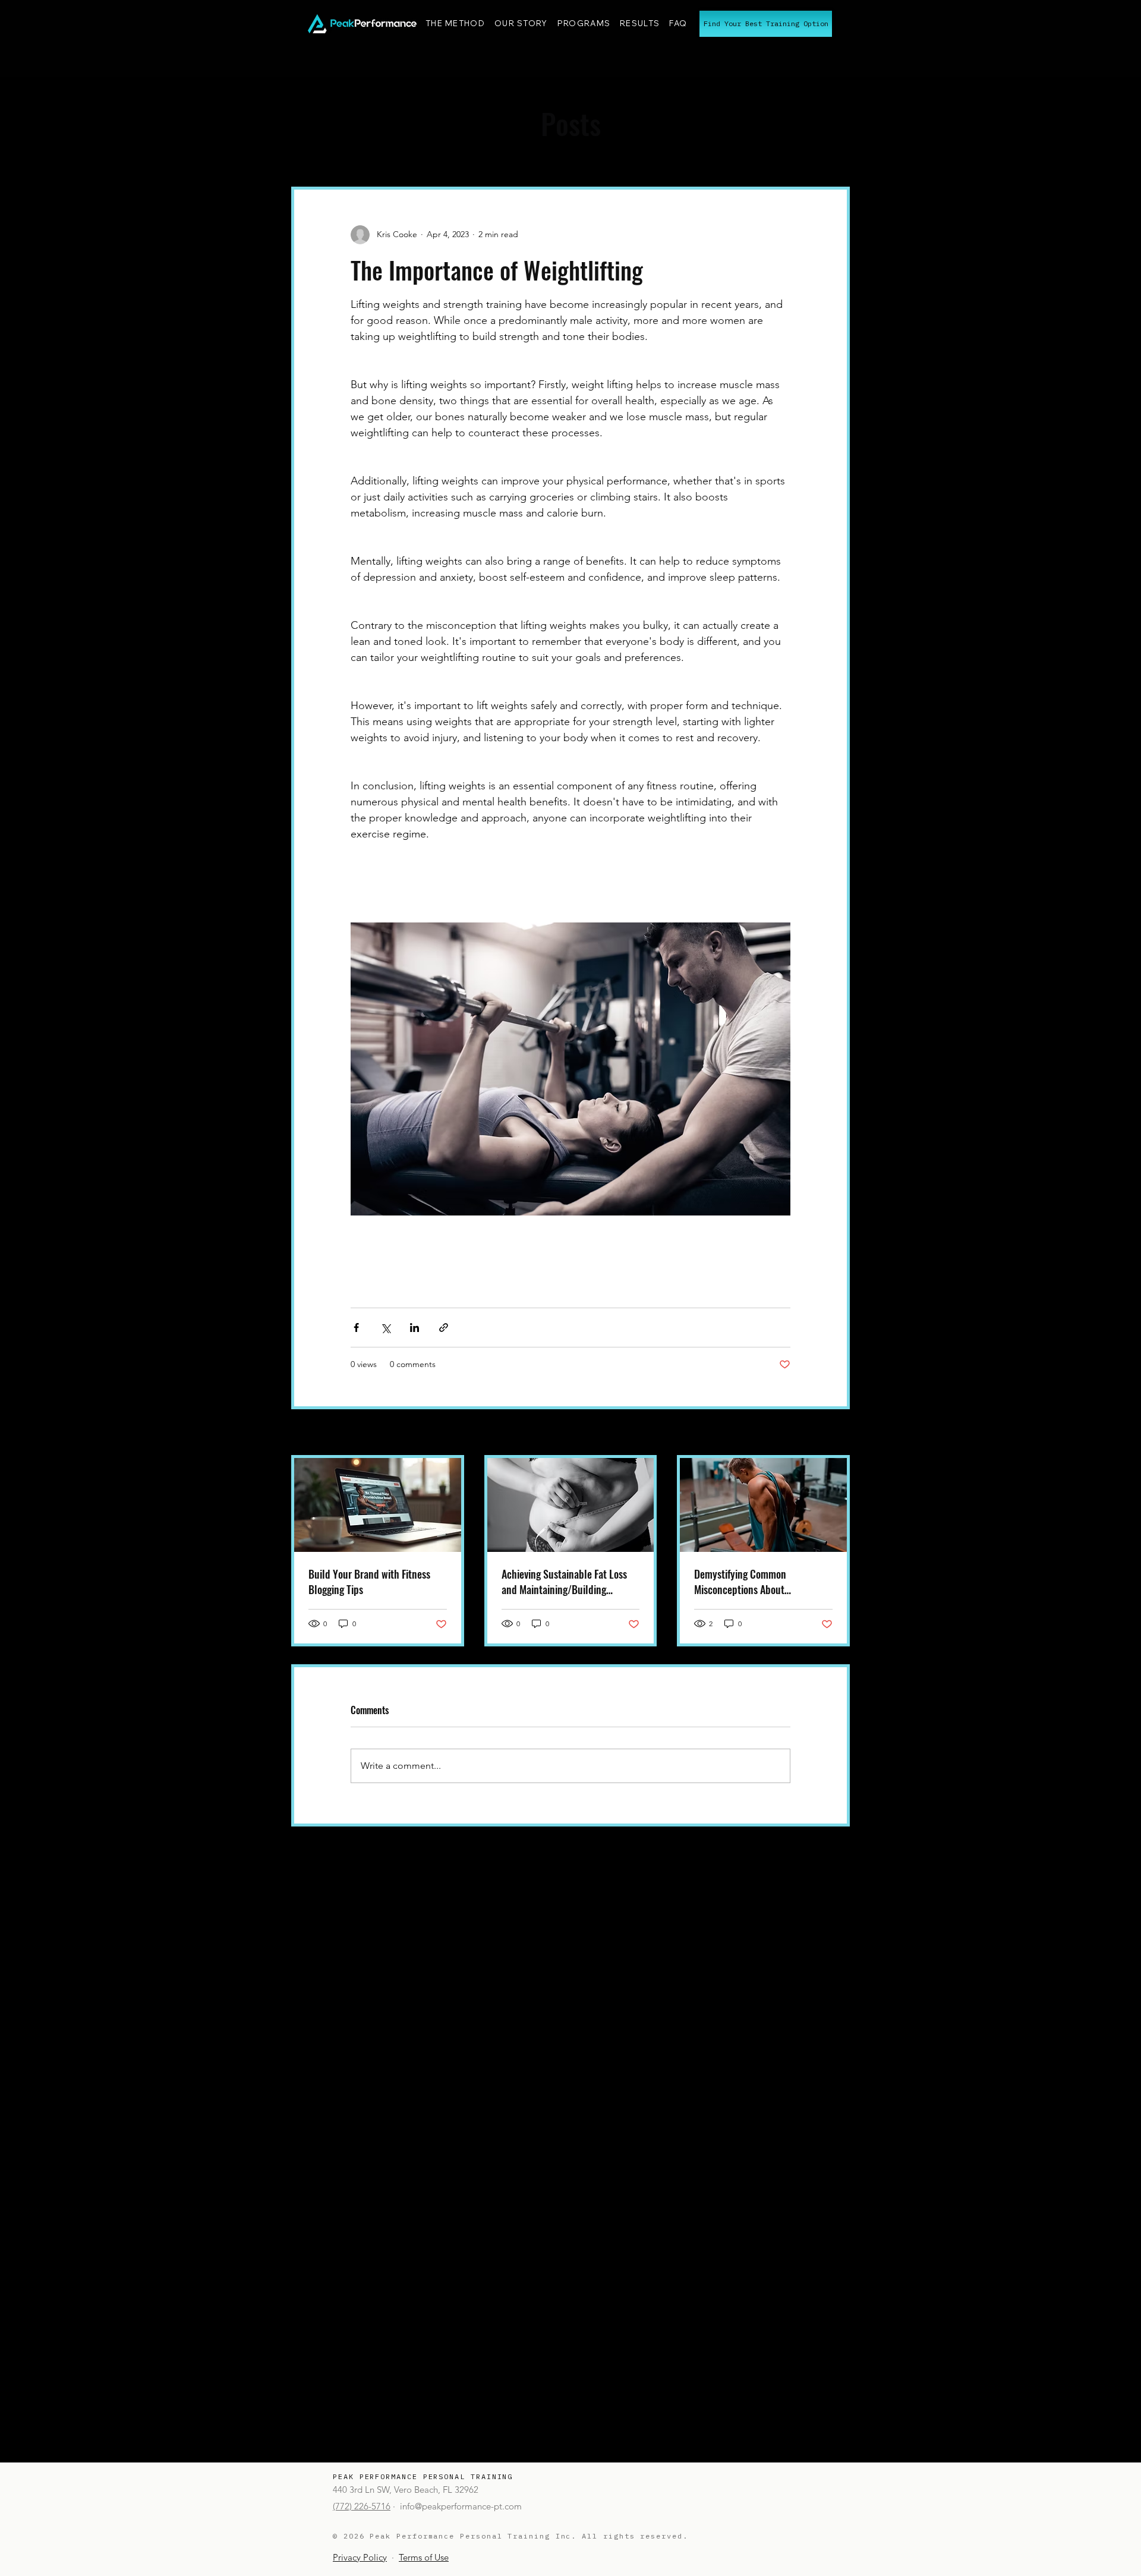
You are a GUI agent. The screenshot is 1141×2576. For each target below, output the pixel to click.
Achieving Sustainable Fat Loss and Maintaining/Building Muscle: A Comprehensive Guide (567, 1582)
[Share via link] (444, 1328)
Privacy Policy (360, 2557)
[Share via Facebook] (356, 1328)
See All (837, 1433)
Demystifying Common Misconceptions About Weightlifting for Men (740, 1582)
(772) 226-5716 (362, 2506)
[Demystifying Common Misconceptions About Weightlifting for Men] (763, 1505)
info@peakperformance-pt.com (461, 2506)
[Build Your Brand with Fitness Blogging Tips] (378, 1505)
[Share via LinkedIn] (415, 1328)
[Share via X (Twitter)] (385, 1328)
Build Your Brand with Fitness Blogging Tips (369, 1582)
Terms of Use (424, 2557)
